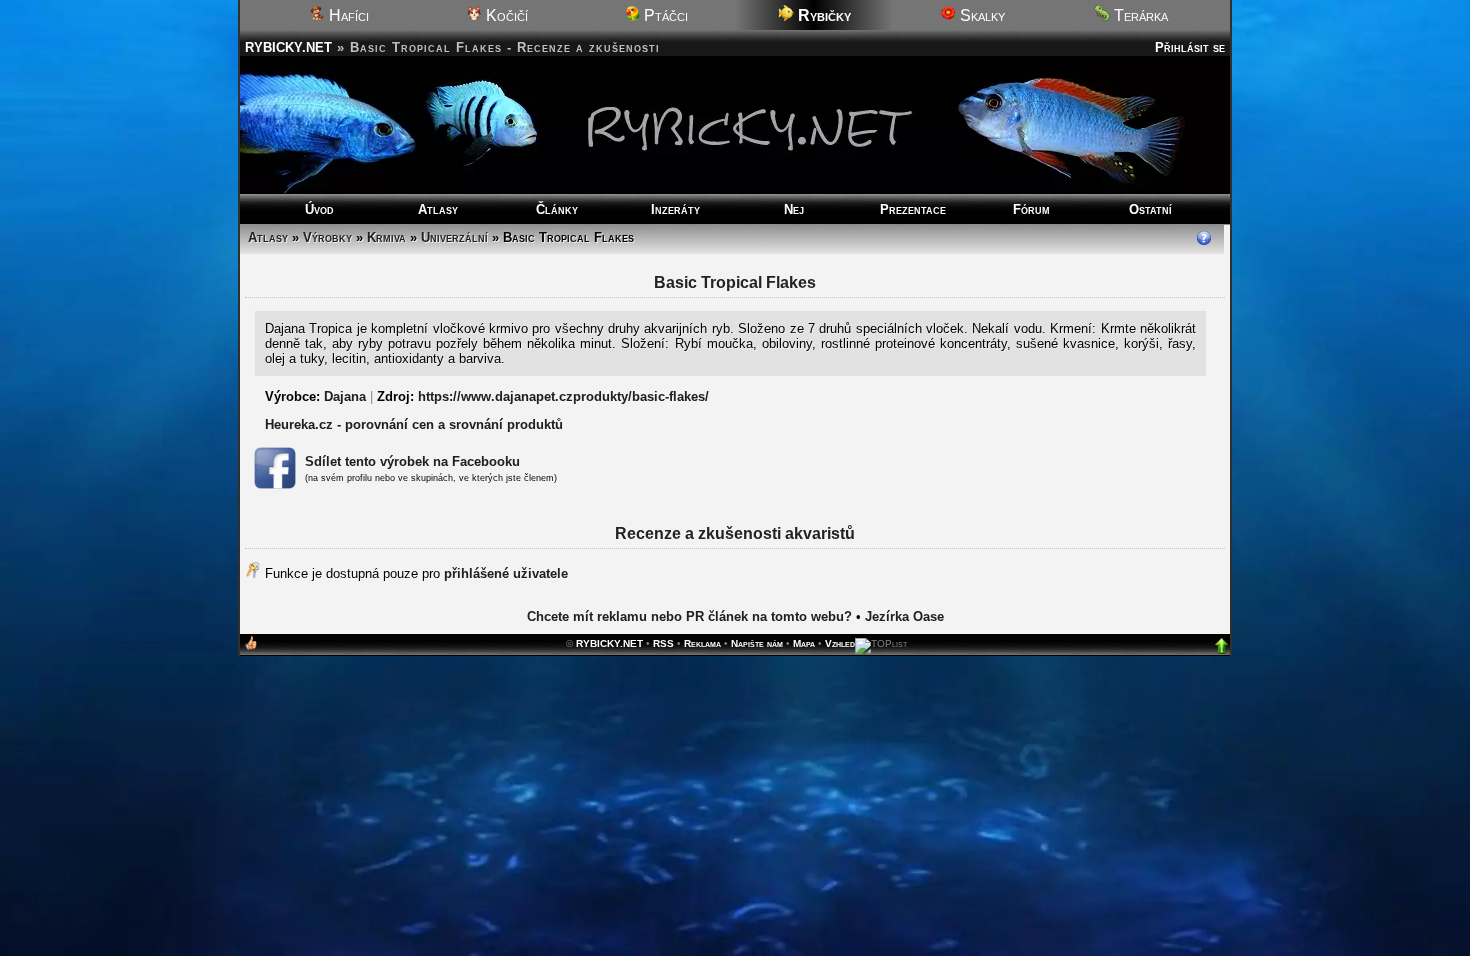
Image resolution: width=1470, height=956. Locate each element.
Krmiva (386, 237)
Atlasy (438, 209)
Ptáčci (664, 15)
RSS (663, 643)
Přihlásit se (1190, 47)
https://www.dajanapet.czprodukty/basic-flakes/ (563, 396)
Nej (794, 209)
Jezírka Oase (904, 616)
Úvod (319, 209)
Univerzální (454, 237)
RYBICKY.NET (288, 47)
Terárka (1139, 15)
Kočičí (505, 15)
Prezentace (913, 209)
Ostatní (1150, 209)
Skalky (980, 15)
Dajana (345, 396)
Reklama (702, 643)
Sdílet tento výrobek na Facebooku (412, 461)
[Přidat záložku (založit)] (251, 647)
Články (557, 209)
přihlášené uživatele (506, 573)
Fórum (1031, 209)
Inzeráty (675, 209)
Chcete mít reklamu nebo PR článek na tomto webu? (689, 616)
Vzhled (840, 643)
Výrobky (327, 237)
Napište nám (757, 643)
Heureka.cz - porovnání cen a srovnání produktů (414, 424)
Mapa (804, 643)
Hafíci (347, 15)
